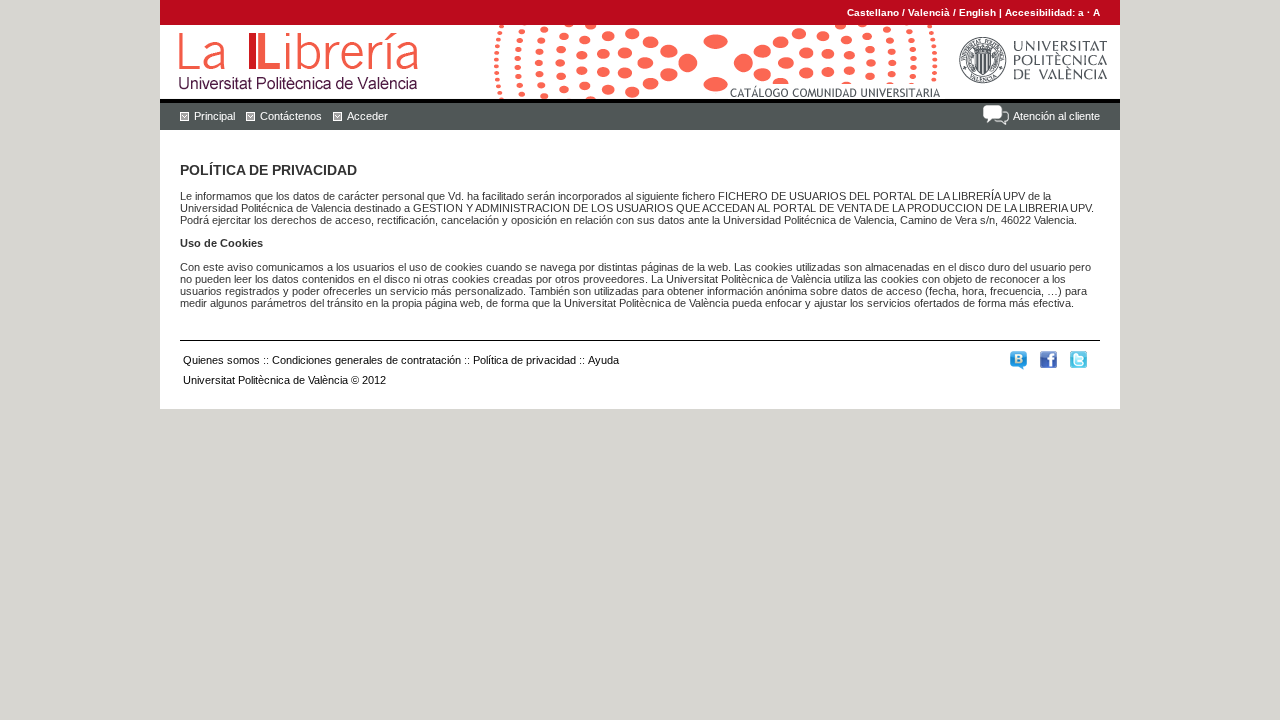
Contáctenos (291, 116)
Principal (214, 116)
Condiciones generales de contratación (366, 360)
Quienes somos (221, 360)
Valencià (929, 12)
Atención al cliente (1056, 116)
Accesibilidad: (1041, 12)
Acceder (367, 116)
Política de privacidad (524, 360)
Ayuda (603, 360)
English (977, 12)
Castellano (873, 12)
